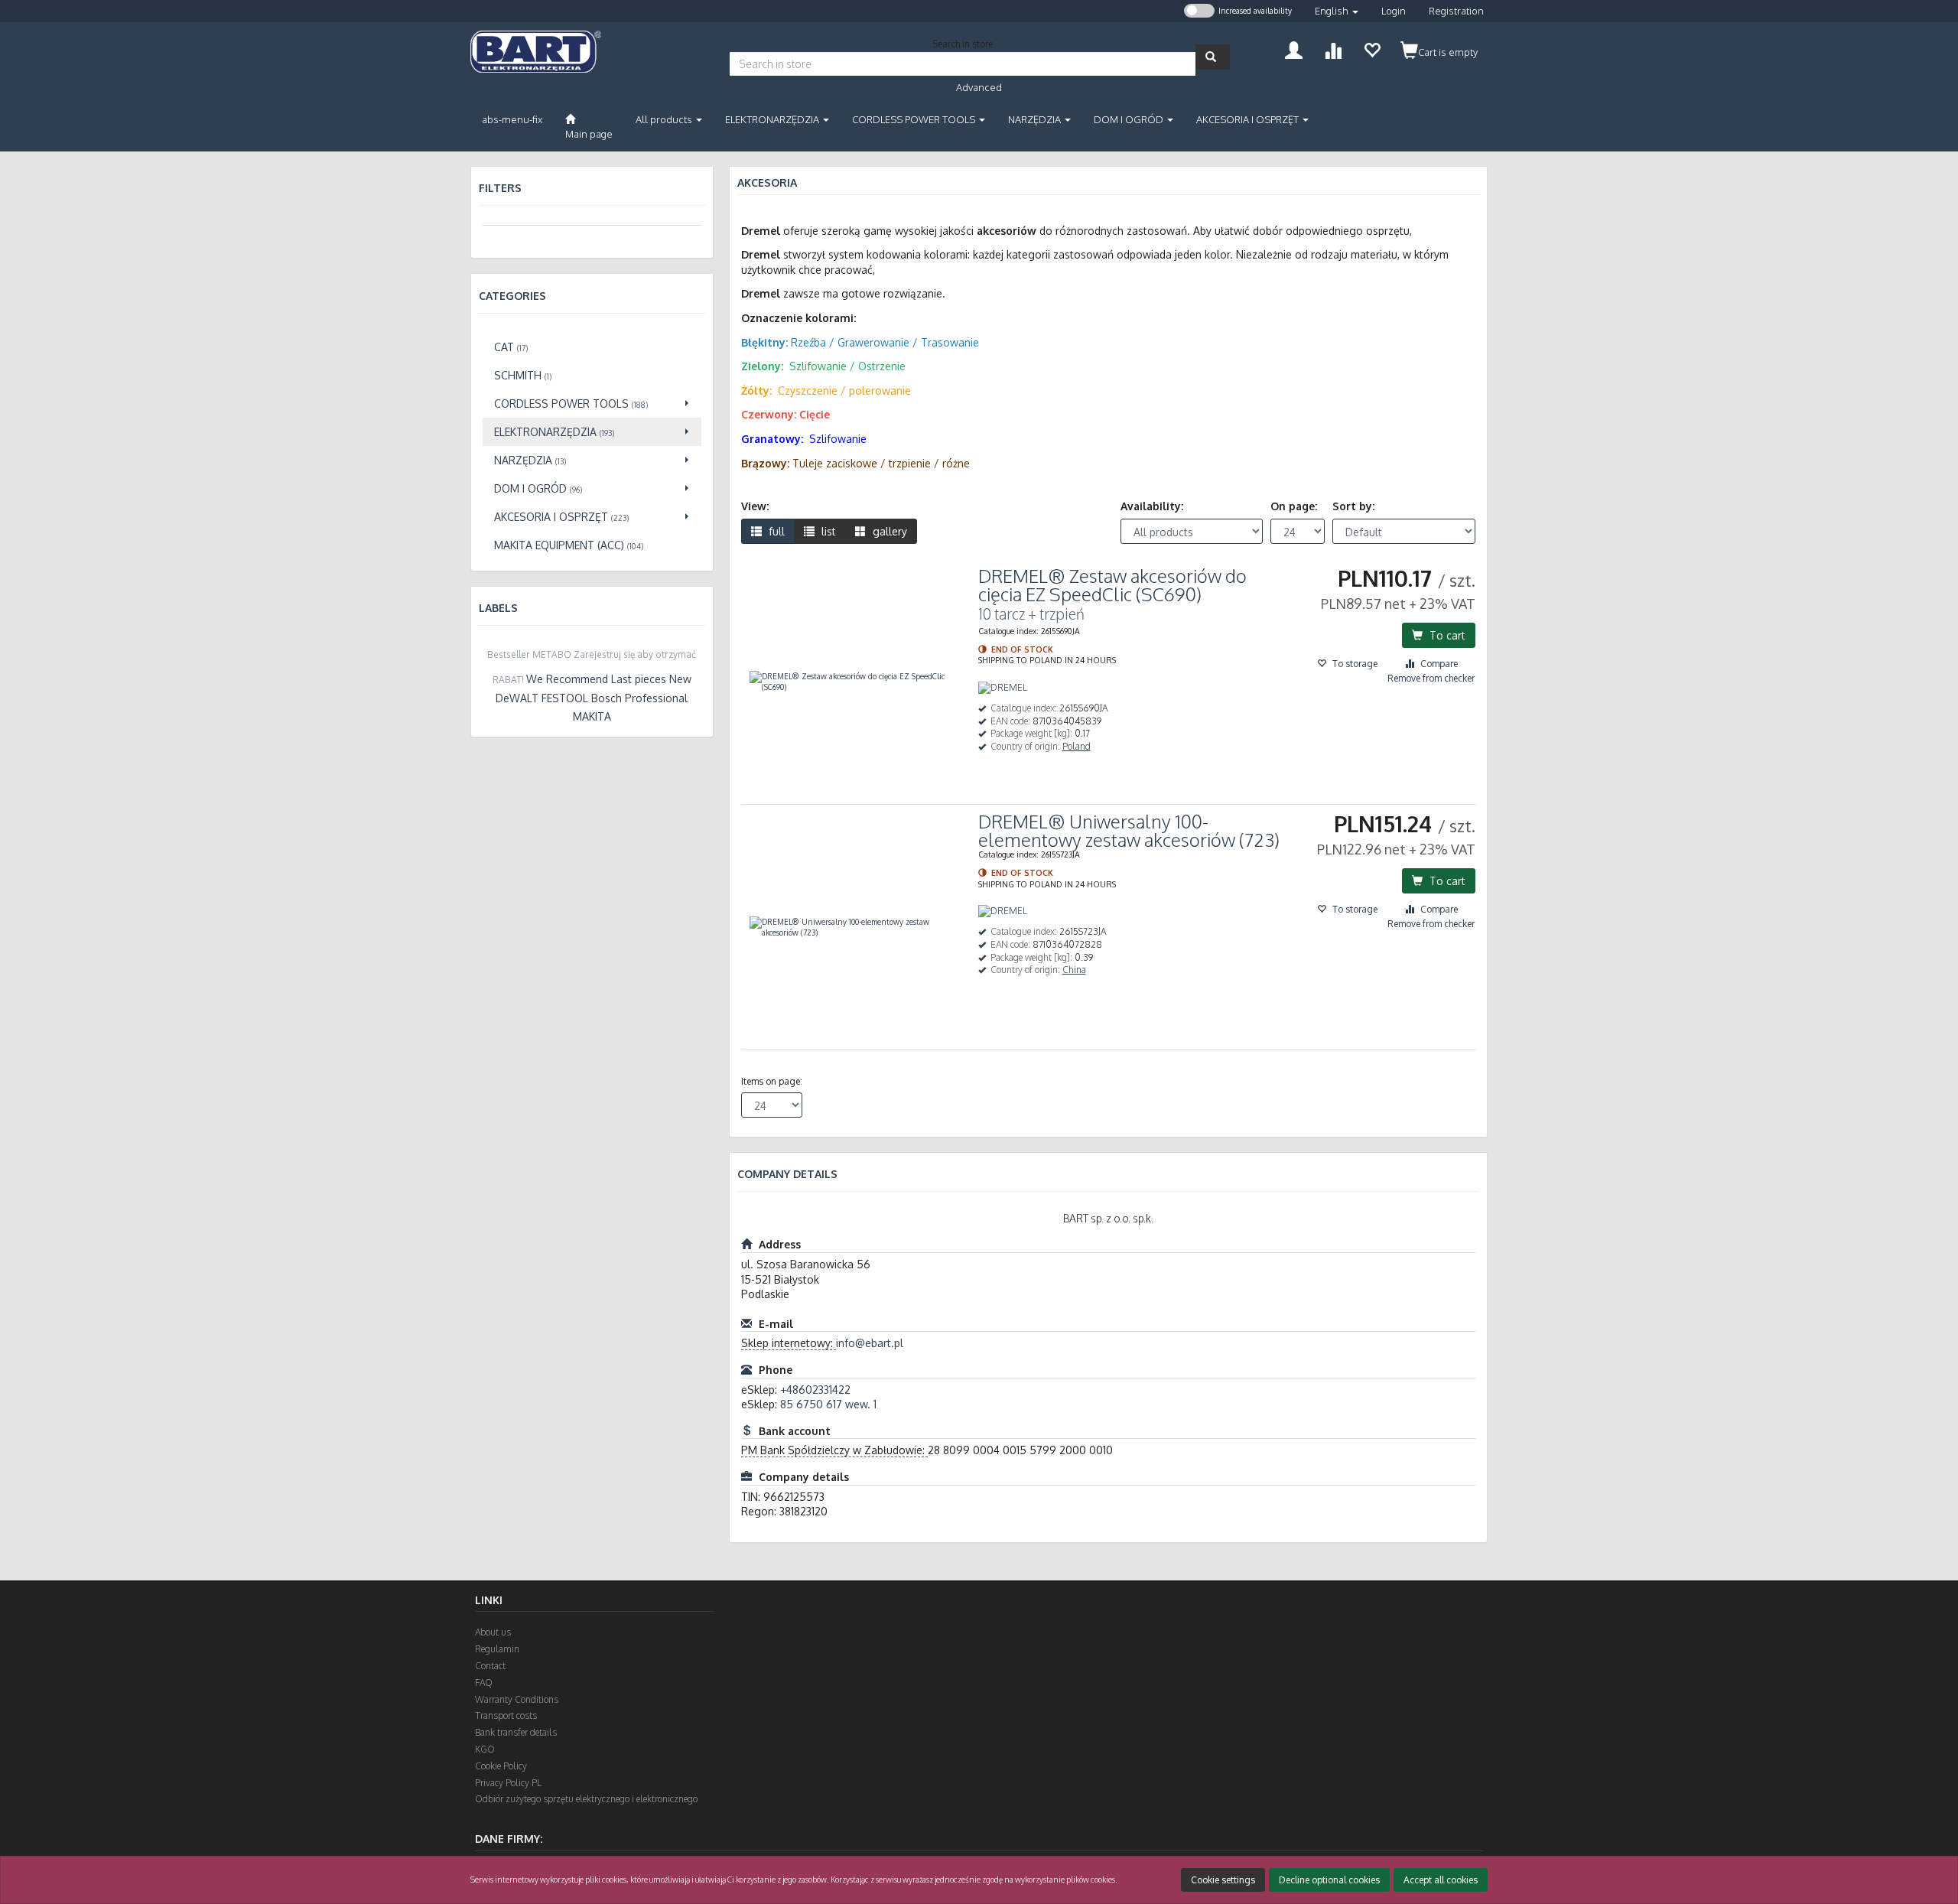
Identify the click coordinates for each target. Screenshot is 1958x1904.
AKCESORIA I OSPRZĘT (1249, 119)
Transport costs (506, 1715)
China (1074, 970)
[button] (1337, 11)
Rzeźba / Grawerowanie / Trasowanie (885, 342)
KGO (485, 1749)
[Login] (1294, 49)
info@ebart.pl (870, 1343)
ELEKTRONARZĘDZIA (773, 119)
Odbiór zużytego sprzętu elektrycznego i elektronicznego (586, 1799)
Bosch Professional (639, 698)
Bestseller (509, 654)
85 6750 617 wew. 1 (828, 1404)
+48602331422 (815, 1390)
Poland (1077, 746)
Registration (1456, 11)
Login (1394, 11)
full (775, 531)
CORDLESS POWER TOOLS (915, 119)
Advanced (979, 87)
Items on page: (772, 1081)
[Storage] (1372, 49)
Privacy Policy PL (508, 1783)
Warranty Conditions (517, 1699)
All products (665, 119)
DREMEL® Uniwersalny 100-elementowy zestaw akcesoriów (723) (1129, 830)
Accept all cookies (1441, 1880)
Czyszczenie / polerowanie (844, 391)
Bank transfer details (516, 1732)
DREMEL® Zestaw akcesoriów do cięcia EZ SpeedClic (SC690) (1112, 585)
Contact (490, 1666)
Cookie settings (1223, 1880)
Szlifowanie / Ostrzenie (847, 366)
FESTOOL (565, 698)
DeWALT (517, 698)
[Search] (1213, 57)
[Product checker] (1333, 49)
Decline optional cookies (1329, 1880)
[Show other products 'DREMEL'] (1003, 688)
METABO (552, 654)
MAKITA (592, 716)
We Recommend (567, 679)
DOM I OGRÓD (1130, 119)
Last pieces (639, 679)
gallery (888, 531)
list (827, 531)
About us (493, 1632)
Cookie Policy (501, 1766)
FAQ (484, 1683)
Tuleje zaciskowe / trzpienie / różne (881, 463)
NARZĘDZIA (1036, 119)
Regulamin (497, 1649)
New (680, 679)
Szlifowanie (838, 439)
